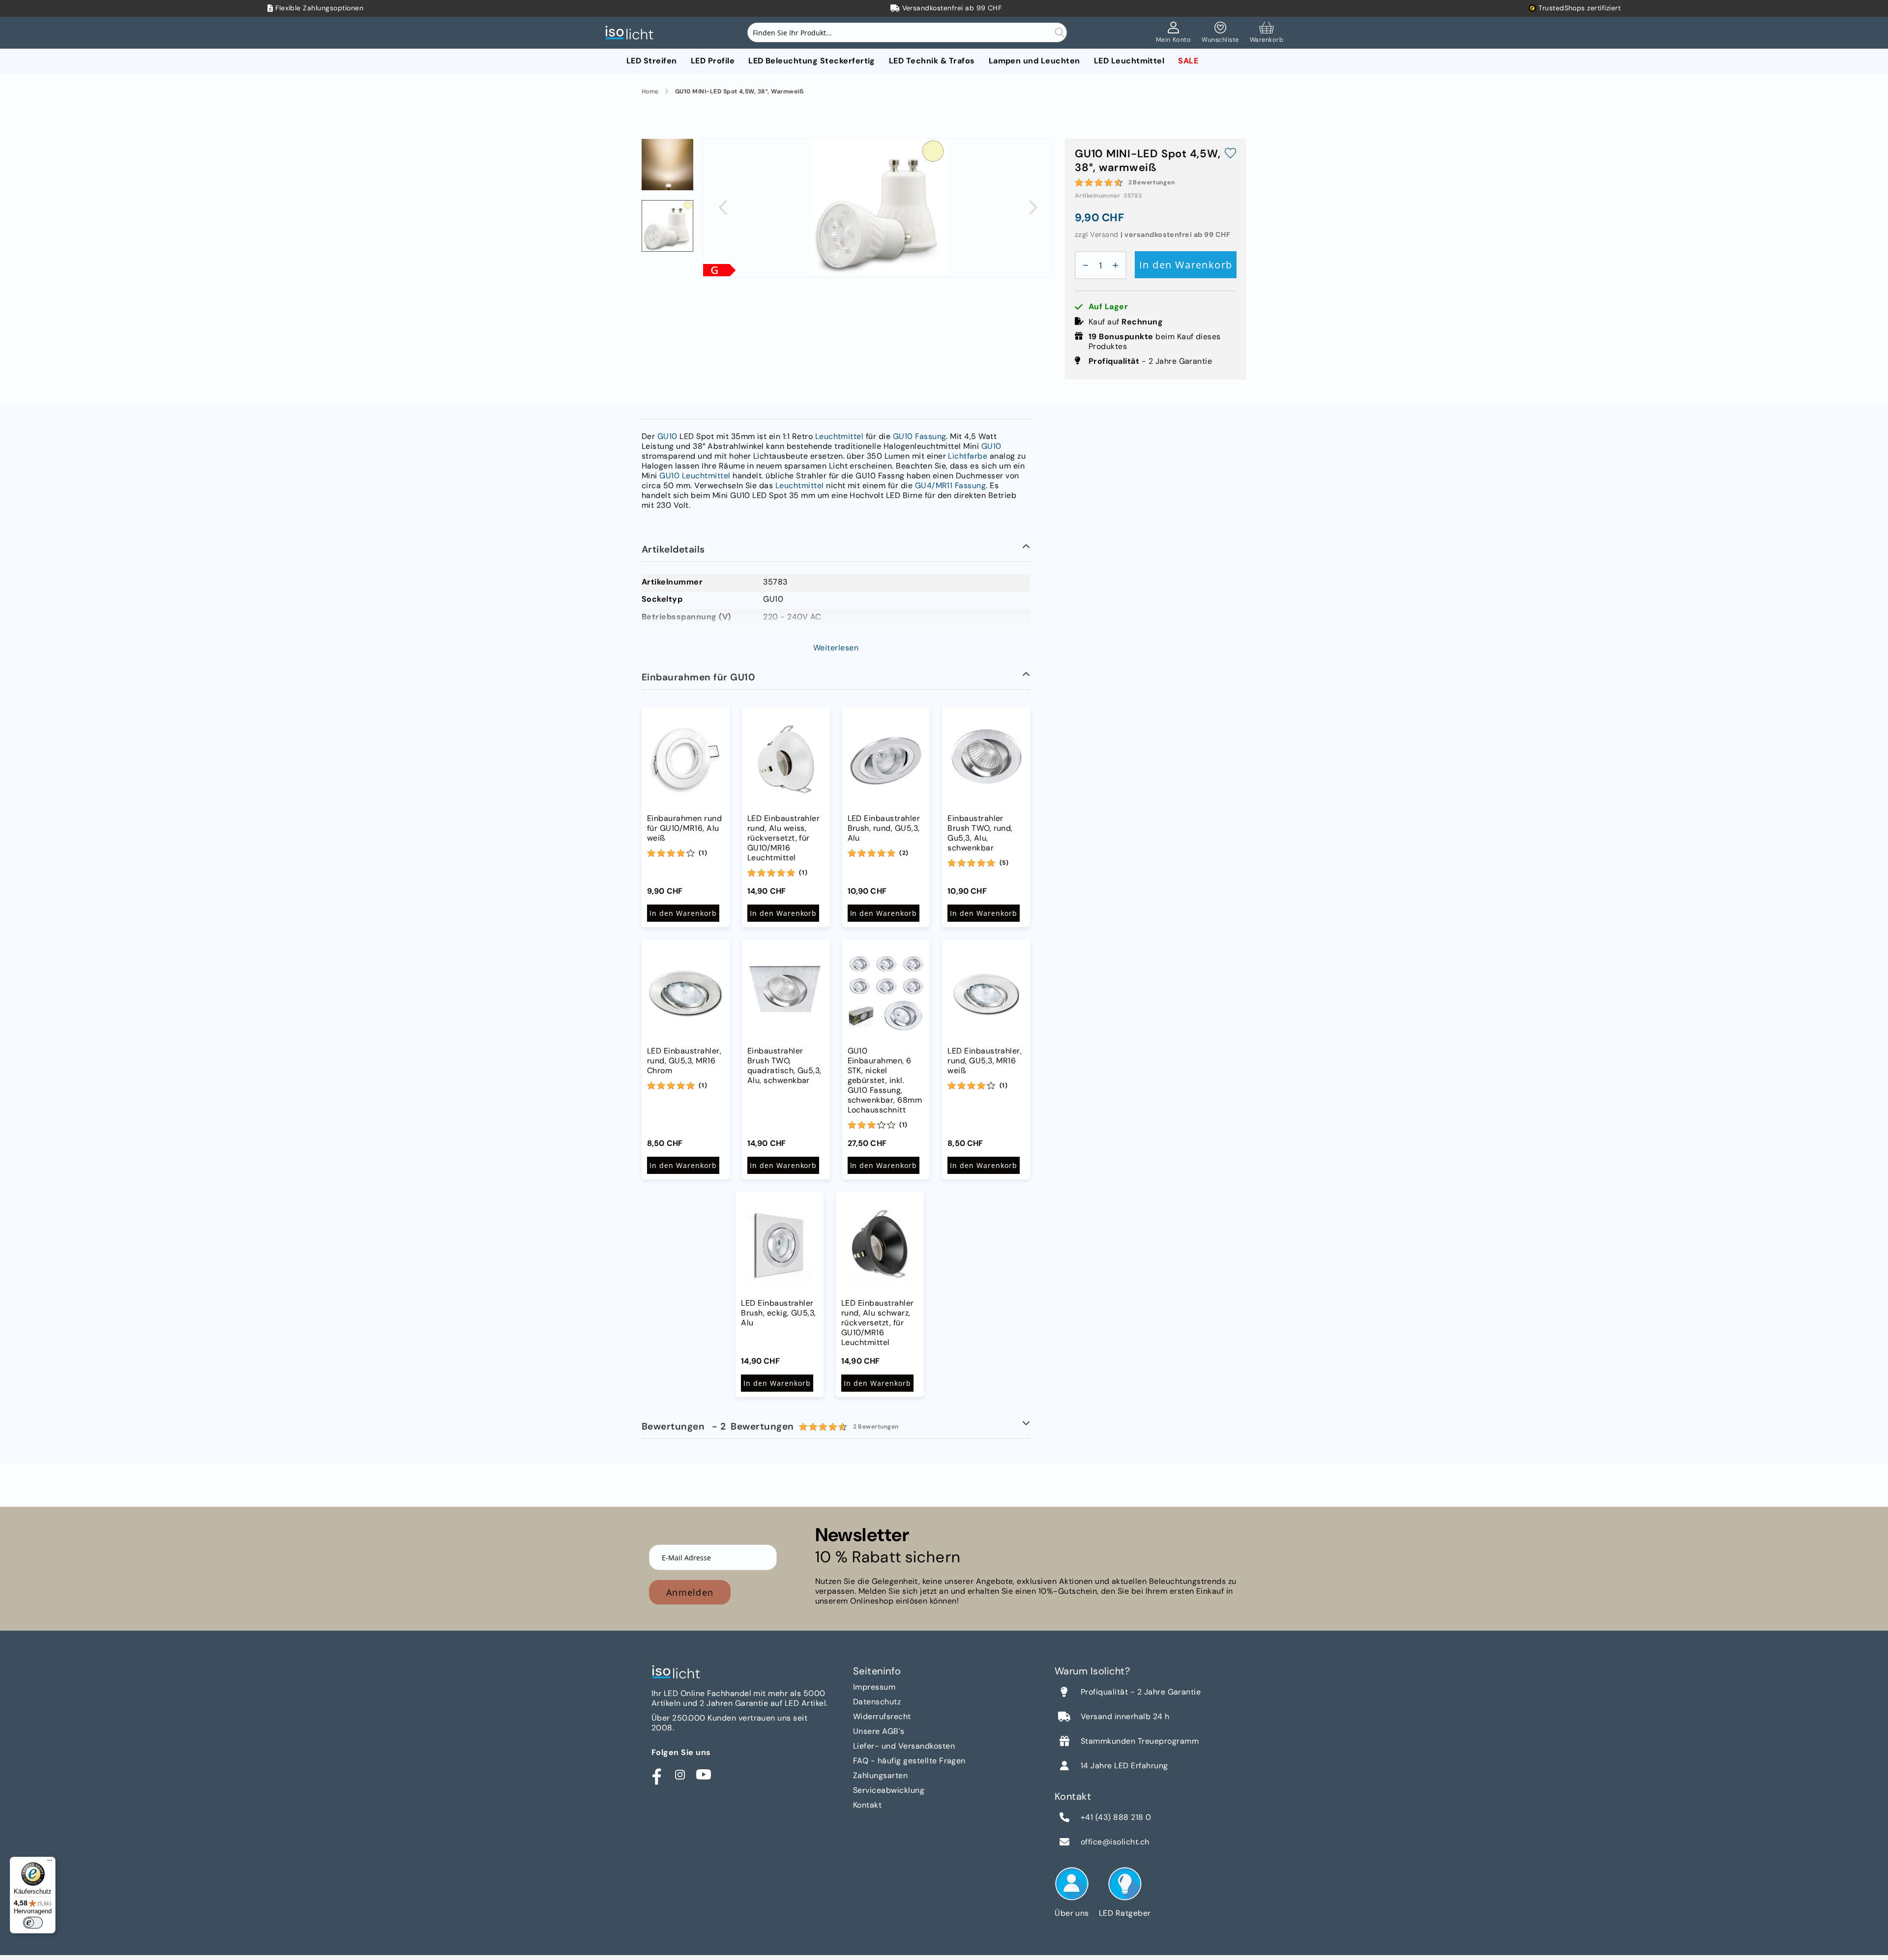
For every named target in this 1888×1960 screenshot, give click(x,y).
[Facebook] (656, 1775)
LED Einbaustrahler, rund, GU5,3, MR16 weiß (985, 1061)
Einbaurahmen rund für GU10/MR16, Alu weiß (684, 828)
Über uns (1072, 1913)
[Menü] (50, 1863)
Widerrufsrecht (882, 1716)
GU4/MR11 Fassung (951, 485)
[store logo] (632, 33)
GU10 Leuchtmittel (695, 476)
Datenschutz (877, 1702)
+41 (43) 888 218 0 (1116, 1817)
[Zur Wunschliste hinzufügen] (1230, 154)
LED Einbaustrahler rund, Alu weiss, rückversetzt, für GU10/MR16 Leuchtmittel (784, 838)
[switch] (33, 1923)
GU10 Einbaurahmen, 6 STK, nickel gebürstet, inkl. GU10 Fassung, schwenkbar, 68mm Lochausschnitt (885, 1081)
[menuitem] (652, 61)
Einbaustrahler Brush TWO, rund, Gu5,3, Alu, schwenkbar (980, 833)
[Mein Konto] (1174, 33)
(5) (1004, 863)
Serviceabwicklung (889, 1790)
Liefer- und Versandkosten (904, 1746)
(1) (703, 853)
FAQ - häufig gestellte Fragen (909, 1761)
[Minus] (1083, 265)
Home (650, 92)
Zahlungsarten (880, 1775)
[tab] (836, 550)
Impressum (874, 1687)
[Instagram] (680, 1775)
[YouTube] (704, 1775)
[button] (723, 207)
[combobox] (907, 32)
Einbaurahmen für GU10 (698, 677)
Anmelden (690, 1592)
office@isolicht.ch (1115, 1842)
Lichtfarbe (968, 456)
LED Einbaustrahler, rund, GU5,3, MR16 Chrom (684, 1061)
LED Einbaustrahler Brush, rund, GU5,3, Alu (884, 828)
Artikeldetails (673, 549)
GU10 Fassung (920, 436)
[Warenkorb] (1267, 33)
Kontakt (867, 1805)
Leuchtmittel (840, 436)
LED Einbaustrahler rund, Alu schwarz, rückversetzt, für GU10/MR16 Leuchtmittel (878, 1323)
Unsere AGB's (879, 1731)
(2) (904, 853)
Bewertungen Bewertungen (770, 1426)
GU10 (667, 436)
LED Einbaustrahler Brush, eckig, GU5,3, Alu (779, 1313)
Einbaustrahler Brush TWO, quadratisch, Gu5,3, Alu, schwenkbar (784, 1066)
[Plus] (1118, 265)
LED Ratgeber (1125, 1913)
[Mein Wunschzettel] (1220, 33)
